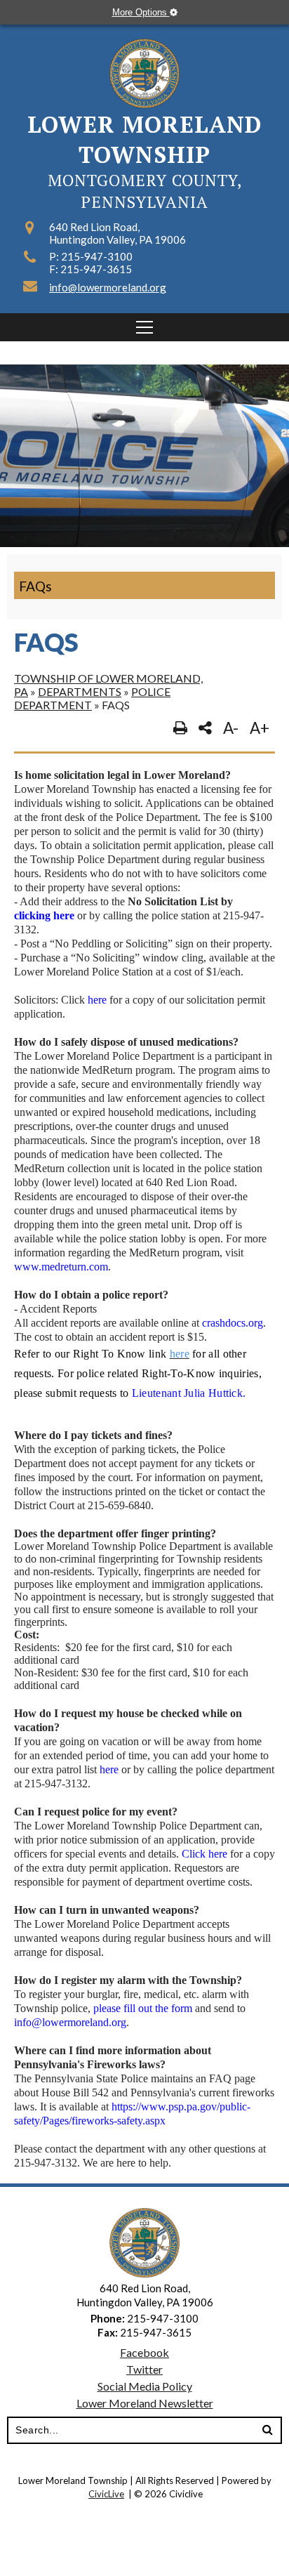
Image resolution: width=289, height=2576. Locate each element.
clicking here (44, 915)
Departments (80, 691)
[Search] (267, 2431)
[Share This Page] (205, 728)
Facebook (144, 2352)
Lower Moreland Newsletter (145, 2403)
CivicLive (106, 2494)
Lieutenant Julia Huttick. (189, 1393)
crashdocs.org (233, 1323)
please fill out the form (143, 2008)
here (97, 1000)
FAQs (35, 586)
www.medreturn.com (61, 1267)
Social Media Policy (145, 2386)
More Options (141, 12)
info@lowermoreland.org (108, 287)
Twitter (144, 2369)
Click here (204, 1854)
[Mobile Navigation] (144, 327)
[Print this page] (180, 728)
